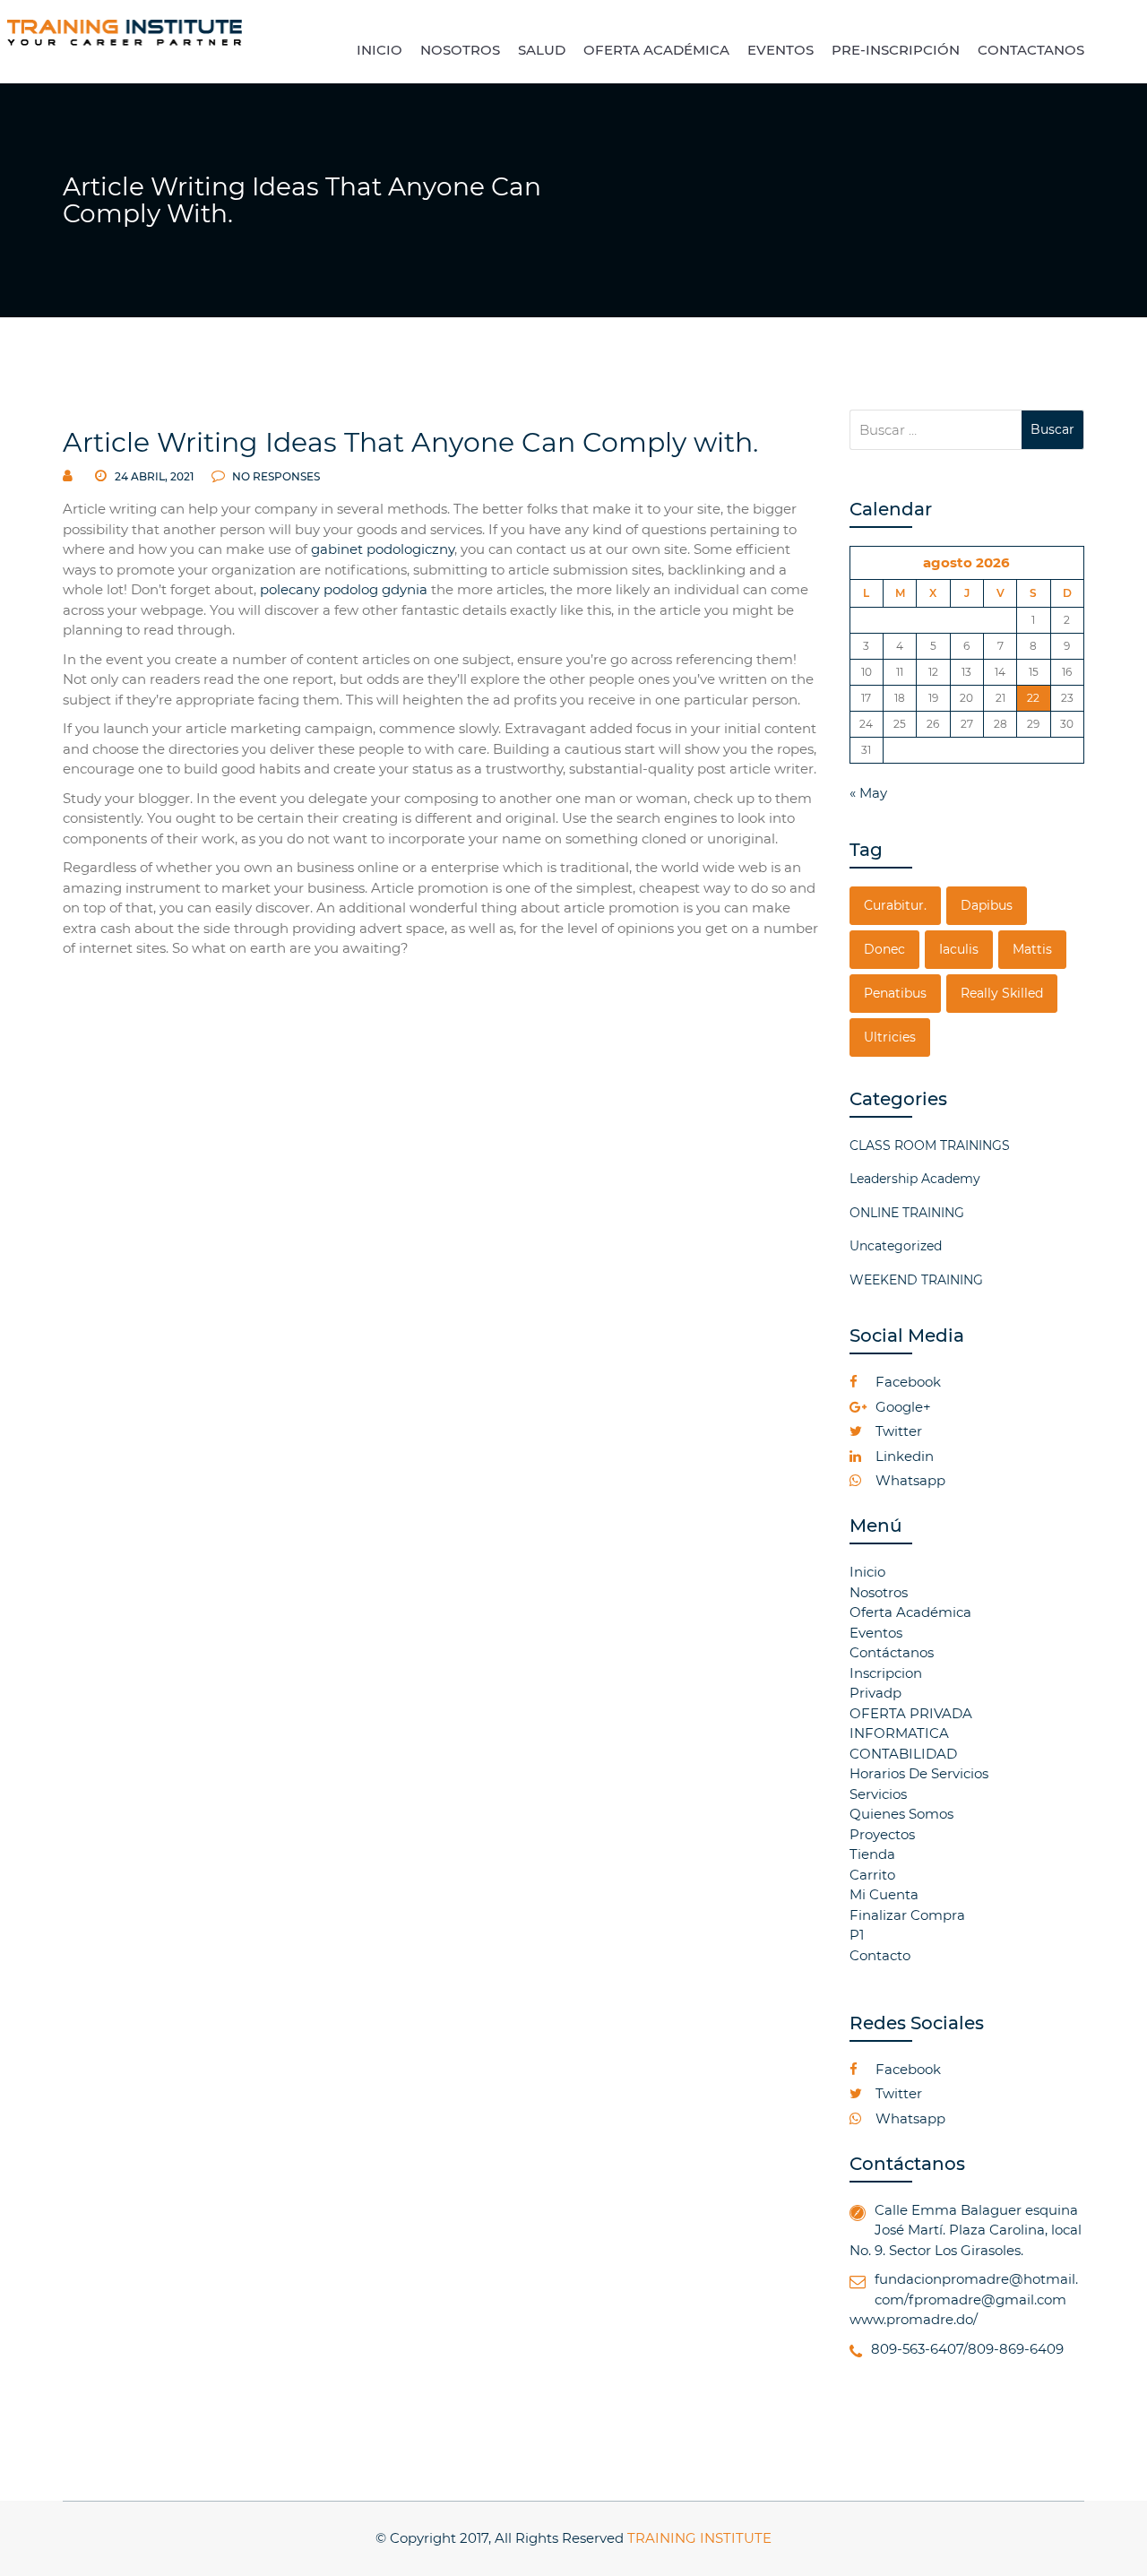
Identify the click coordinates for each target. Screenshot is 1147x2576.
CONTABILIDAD (903, 1754)
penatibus (895, 993)
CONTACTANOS (1031, 50)
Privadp (875, 1693)
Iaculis (959, 949)
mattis (1032, 949)
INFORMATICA (899, 1733)
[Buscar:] (936, 430)
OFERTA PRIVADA (911, 1713)
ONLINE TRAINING (907, 1213)
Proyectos (882, 1834)
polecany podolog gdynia (344, 589)
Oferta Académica (910, 1612)
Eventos (876, 1633)
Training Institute (699, 2538)
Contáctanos (892, 1652)
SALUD (542, 50)
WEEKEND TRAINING (916, 1280)
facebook (906, 1382)
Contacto (880, 1955)
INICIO (379, 50)
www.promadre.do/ (914, 2319)
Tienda (872, 1854)
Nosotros (879, 1592)
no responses (275, 476)
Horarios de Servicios (919, 1773)
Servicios (878, 1794)
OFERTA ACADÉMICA (656, 50)
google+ (901, 1407)
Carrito (872, 1875)
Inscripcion (886, 1673)
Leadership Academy (915, 1179)
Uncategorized (896, 1246)
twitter (897, 1431)
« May (868, 793)
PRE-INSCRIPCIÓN (896, 50)
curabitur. (895, 905)
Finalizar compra (907, 1915)
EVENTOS (780, 50)
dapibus (987, 905)
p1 (857, 1935)
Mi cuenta (884, 1894)
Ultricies (890, 1037)
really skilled (1002, 993)
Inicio (867, 1572)
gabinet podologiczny (383, 549)
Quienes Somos (901, 1814)
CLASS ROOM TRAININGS (930, 1145)
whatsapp (909, 1480)
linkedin (903, 1456)
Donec (884, 949)
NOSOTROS (460, 50)
